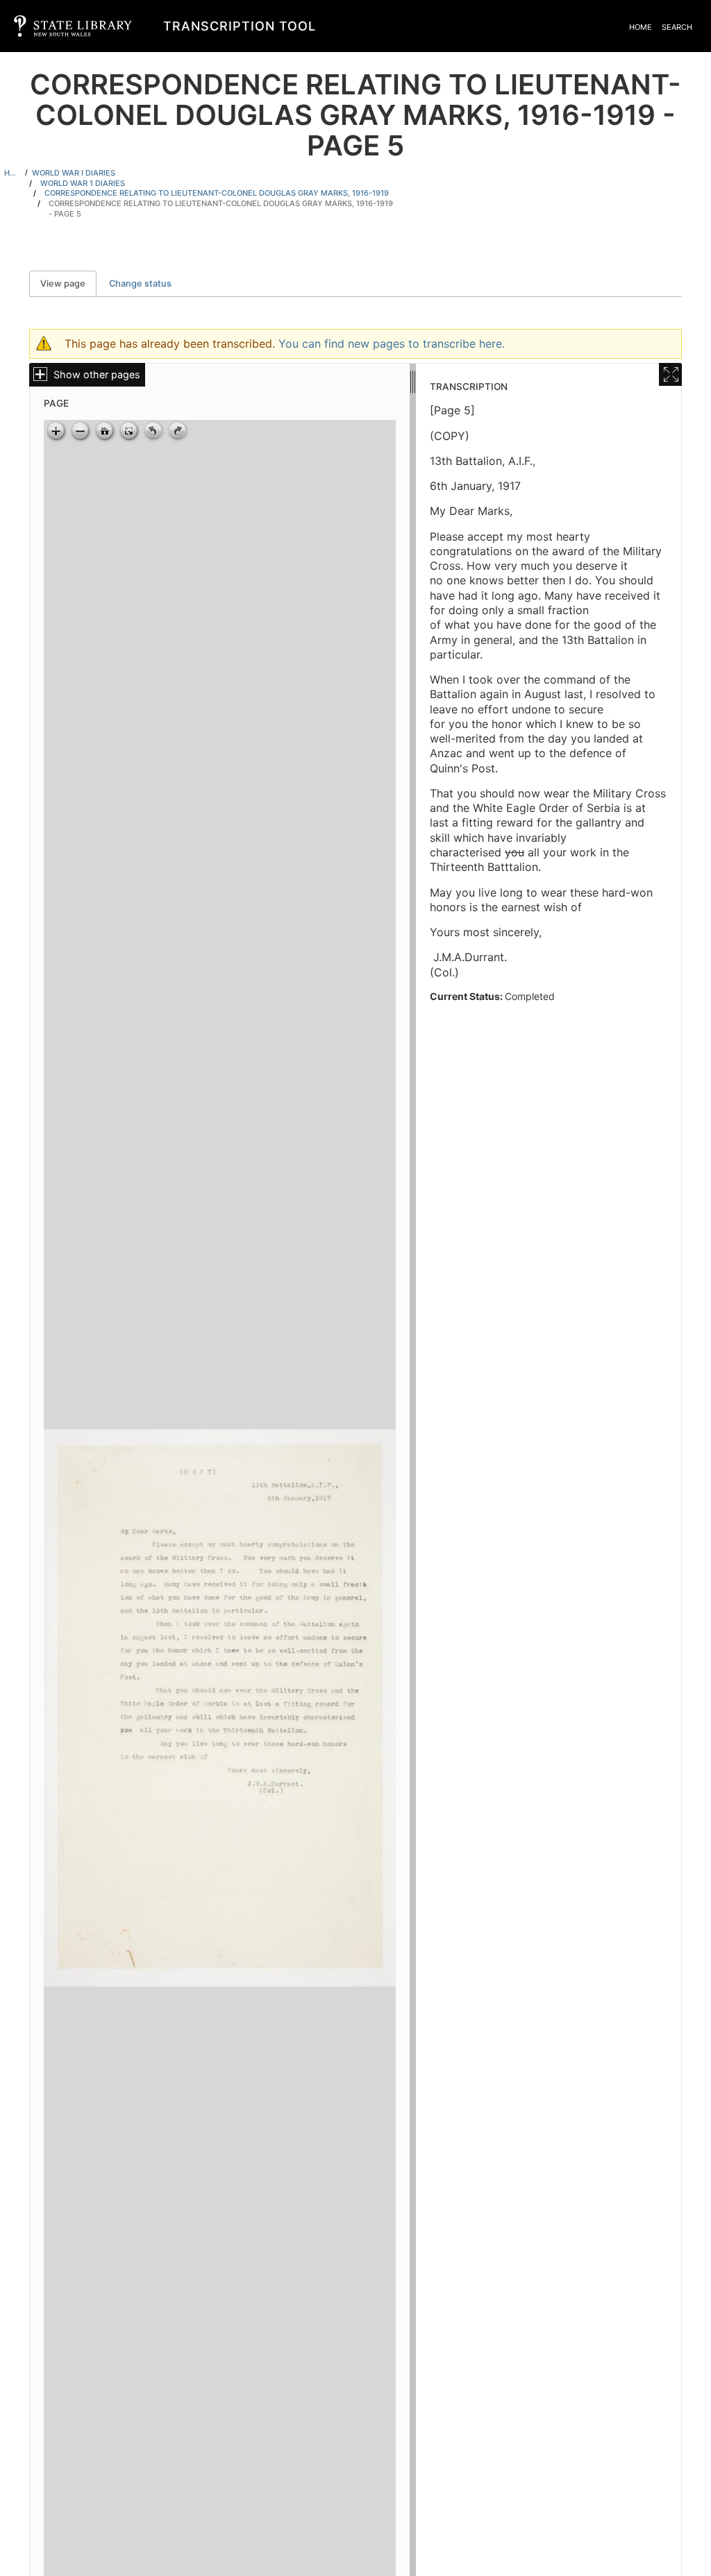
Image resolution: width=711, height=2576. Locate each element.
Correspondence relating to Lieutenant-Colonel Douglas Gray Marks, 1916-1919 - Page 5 (221, 209)
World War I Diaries (74, 173)
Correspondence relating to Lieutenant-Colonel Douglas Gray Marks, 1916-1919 (217, 193)
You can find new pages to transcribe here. (392, 344)
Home (641, 27)
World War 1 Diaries (83, 183)
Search (677, 27)
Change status (140, 283)
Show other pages (97, 374)
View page (68, 283)
